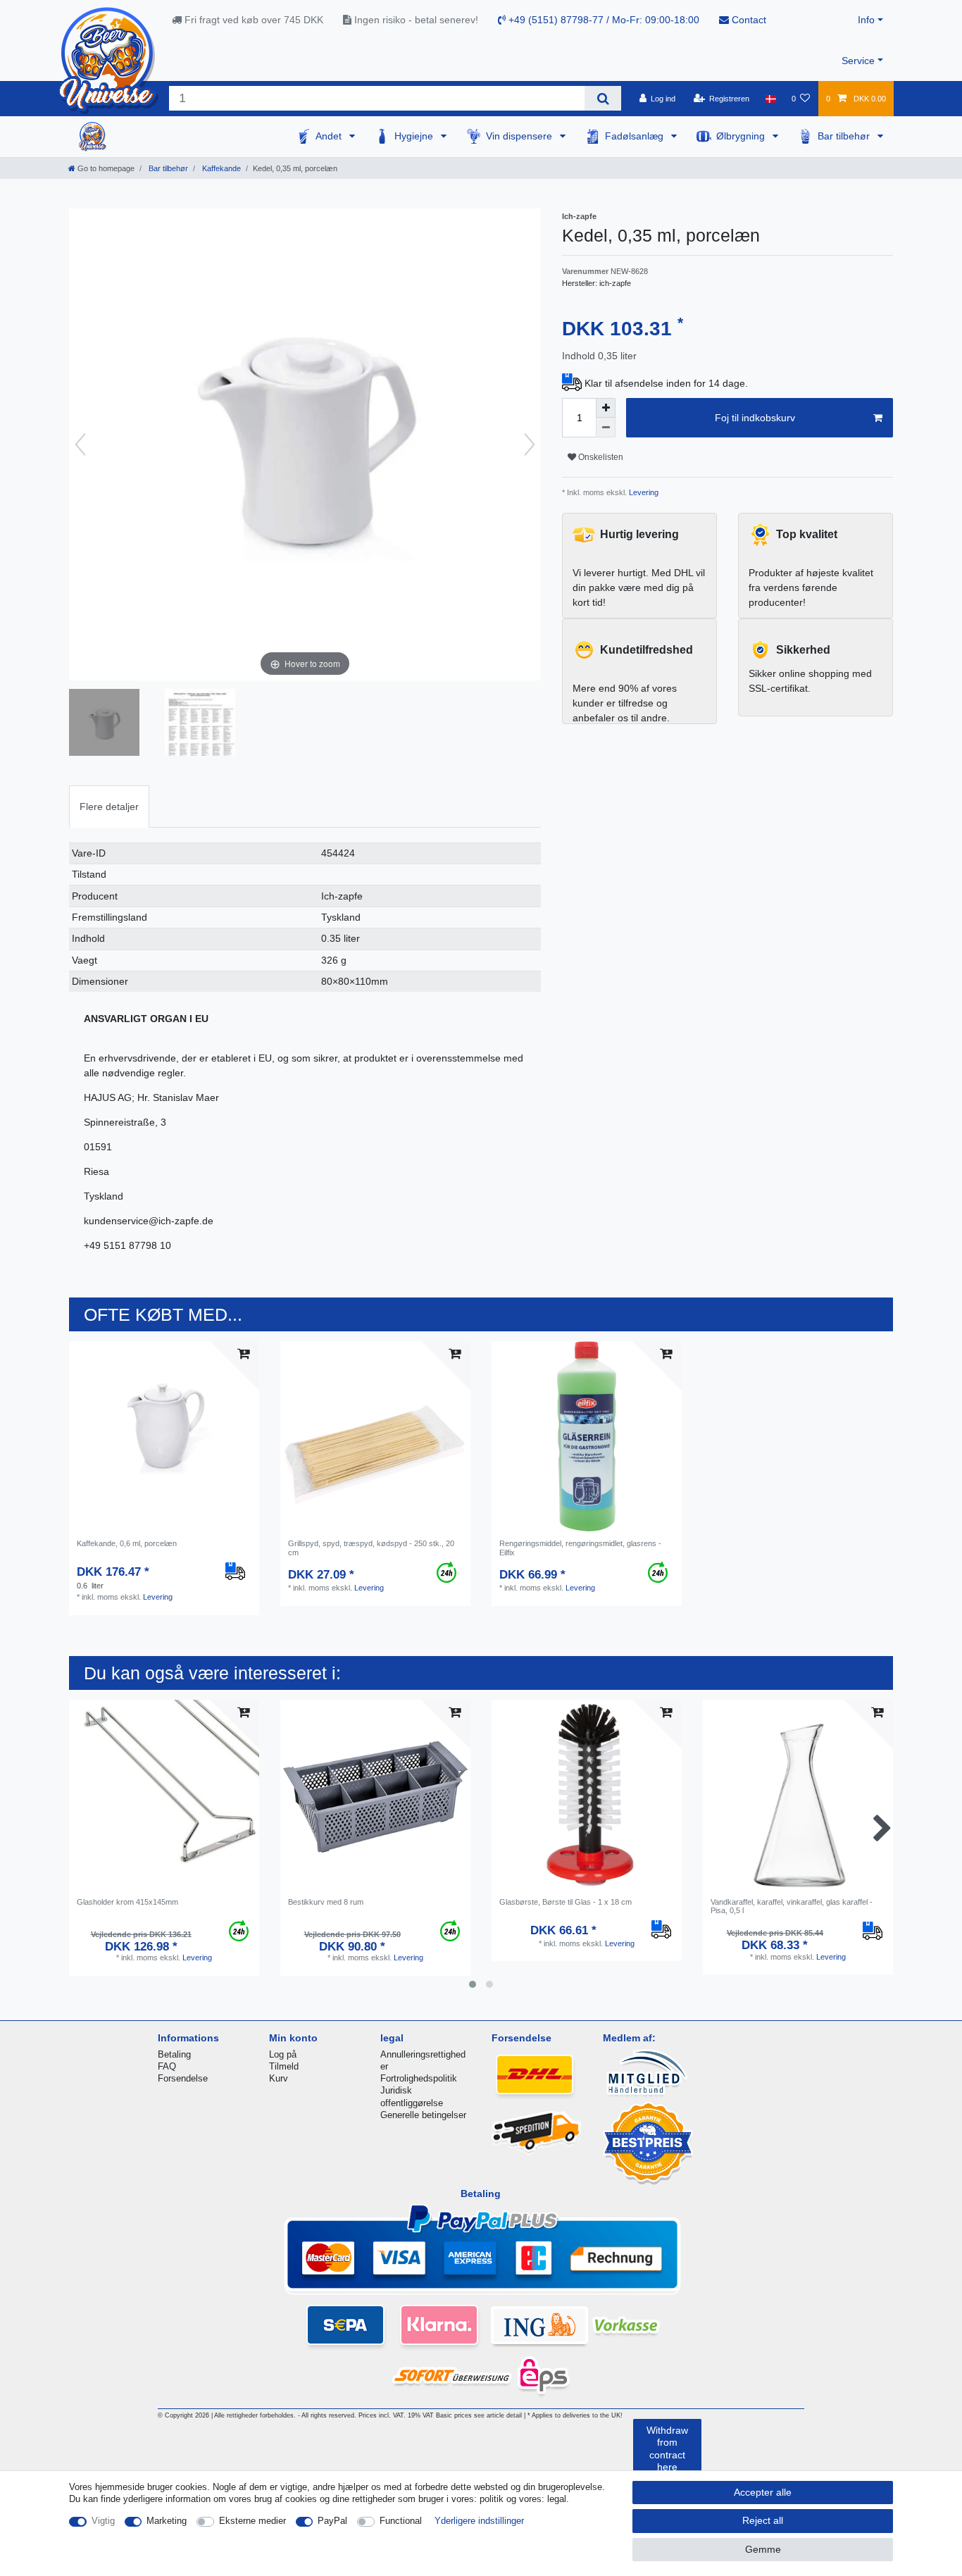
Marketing (167, 2521)
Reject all (763, 2520)
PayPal (332, 2521)
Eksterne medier (252, 2521)
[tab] (109, 806)
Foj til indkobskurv (755, 418)
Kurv (279, 2078)
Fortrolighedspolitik (419, 2078)
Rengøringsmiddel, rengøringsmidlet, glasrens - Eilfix (580, 1548)
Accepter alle (763, 2492)
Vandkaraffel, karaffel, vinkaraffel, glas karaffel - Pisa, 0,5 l (792, 1906)
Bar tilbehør (845, 136)
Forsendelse (183, 2078)
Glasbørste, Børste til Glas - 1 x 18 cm (566, 1902)
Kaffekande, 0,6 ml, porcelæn (127, 1543)
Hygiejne (415, 136)
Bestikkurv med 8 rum (326, 1902)
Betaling (174, 2054)
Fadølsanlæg (636, 136)
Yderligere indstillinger (479, 2521)
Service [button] (858, 61)
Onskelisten (600, 457)
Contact (748, 20)
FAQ (167, 2066)
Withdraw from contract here (667, 2449)
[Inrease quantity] (606, 408)
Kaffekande (220, 168)
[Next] (530, 444)
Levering (643, 492)
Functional (401, 2521)
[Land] (770, 99)
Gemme (763, 2549)
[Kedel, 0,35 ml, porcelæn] (104, 724)
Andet (330, 136)
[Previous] (80, 444)
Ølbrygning (742, 136)
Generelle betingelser (423, 2115)
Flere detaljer (109, 807)
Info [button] (866, 20)
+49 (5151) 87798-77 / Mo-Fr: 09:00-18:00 (602, 20)
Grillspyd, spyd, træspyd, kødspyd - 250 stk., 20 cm (371, 1548)
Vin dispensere (520, 136)
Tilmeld (284, 2066)
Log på (283, 2054)
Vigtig (103, 2521)
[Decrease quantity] (606, 428)
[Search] (602, 98)
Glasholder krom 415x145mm (127, 1902)
